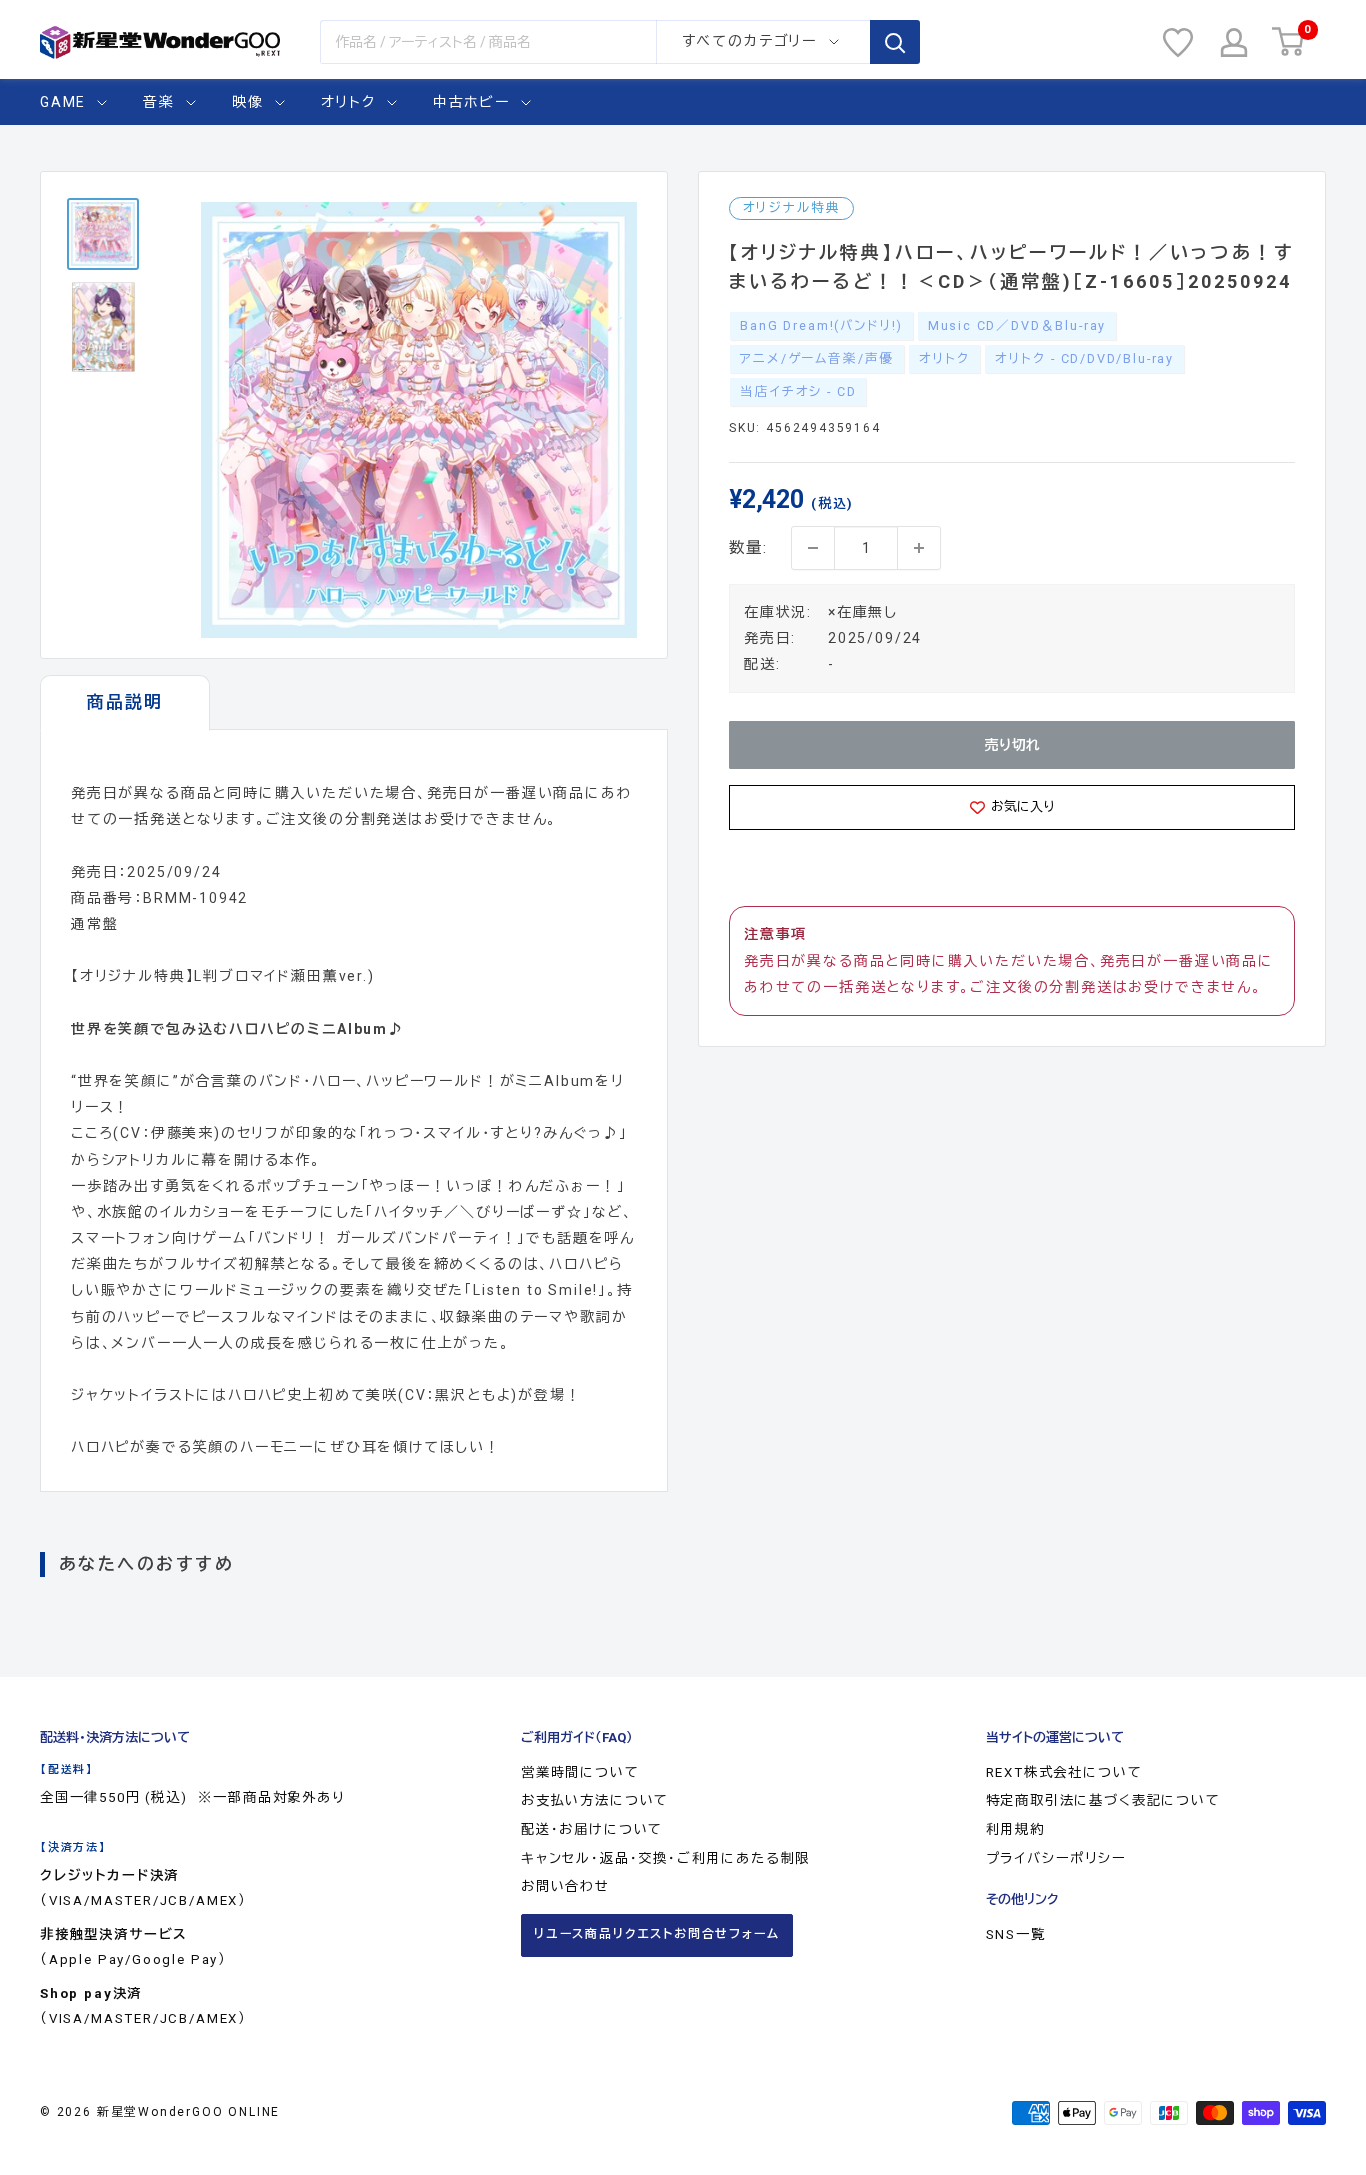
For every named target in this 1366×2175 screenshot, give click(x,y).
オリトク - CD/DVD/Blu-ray (1084, 358)
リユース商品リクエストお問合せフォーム (657, 1934)
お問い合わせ (565, 1886)
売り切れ (1012, 745)
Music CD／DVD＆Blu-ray (1017, 325)
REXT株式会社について (1064, 1772)
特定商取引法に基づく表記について (1103, 1800)
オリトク (348, 102)
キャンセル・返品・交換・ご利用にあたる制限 (665, 1858)
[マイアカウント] (1234, 42)
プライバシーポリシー (1056, 1858)
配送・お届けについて (592, 1829)
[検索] (895, 42)
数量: (748, 548)
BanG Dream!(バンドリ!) (821, 325)
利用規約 (1015, 1829)
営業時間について (580, 1772)
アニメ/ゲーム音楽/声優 (817, 358)
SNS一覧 (1016, 1934)
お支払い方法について (595, 1800)
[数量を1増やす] (919, 548)
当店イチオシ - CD (798, 391)
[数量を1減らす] (813, 548)
